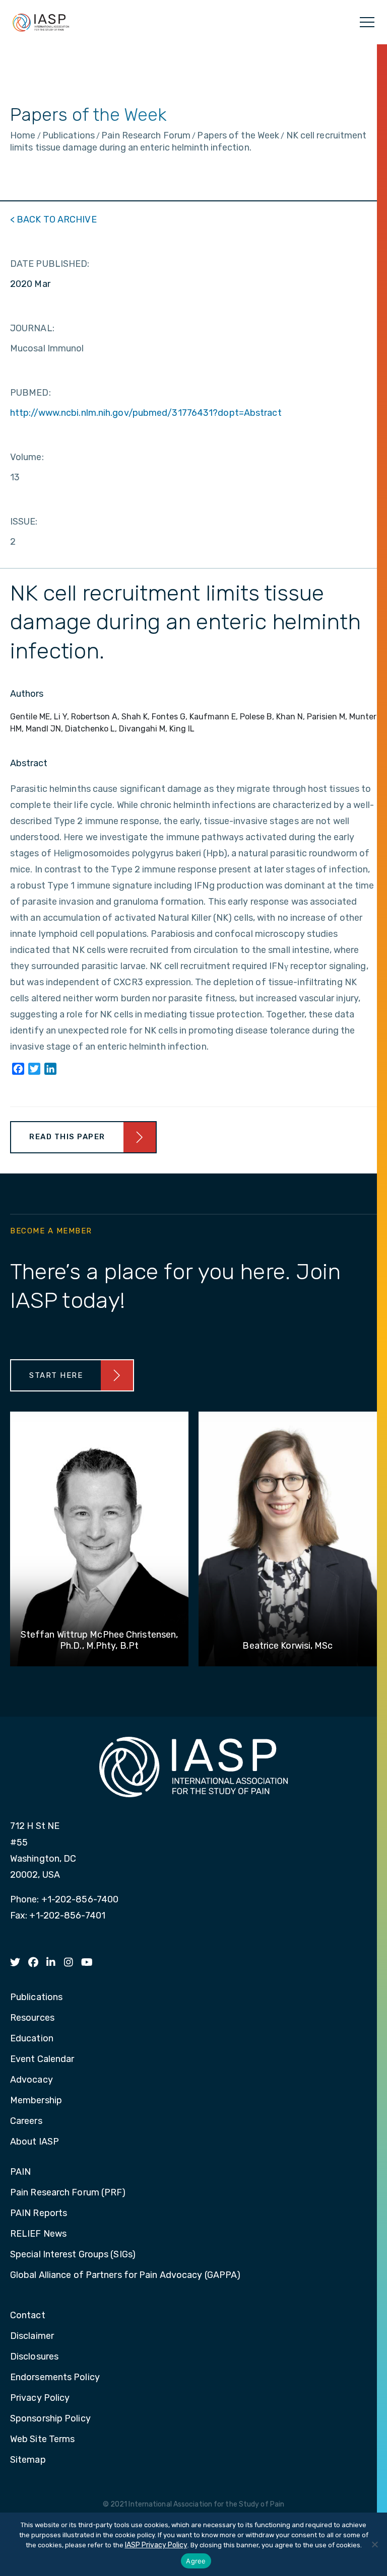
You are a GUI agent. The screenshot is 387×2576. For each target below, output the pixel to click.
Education (32, 2039)
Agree (196, 2561)
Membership (36, 2101)
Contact (28, 2316)
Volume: (27, 457)
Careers (26, 2121)
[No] (374, 2544)
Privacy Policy (40, 2398)
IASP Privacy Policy (156, 2545)
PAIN (20, 2172)
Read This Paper (67, 1137)
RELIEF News (38, 2234)
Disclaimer (32, 2336)
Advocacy (31, 2080)
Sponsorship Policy (50, 2419)
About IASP (35, 2142)
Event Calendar (42, 2059)
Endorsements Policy (55, 2378)
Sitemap (28, 2460)
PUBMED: (30, 393)
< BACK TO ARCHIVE (53, 219)
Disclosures (34, 2357)
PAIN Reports (39, 2214)
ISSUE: (24, 522)
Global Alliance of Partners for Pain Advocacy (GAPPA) (125, 2275)
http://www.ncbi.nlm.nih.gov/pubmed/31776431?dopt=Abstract (146, 413)
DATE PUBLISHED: (50, 264)
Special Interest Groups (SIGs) (73, 2255)
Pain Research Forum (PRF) (68, 2193)
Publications (36, 1998)
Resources (32, 2018)
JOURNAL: (32, 328)
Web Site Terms (42, 2440)
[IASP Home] (41, 22)
